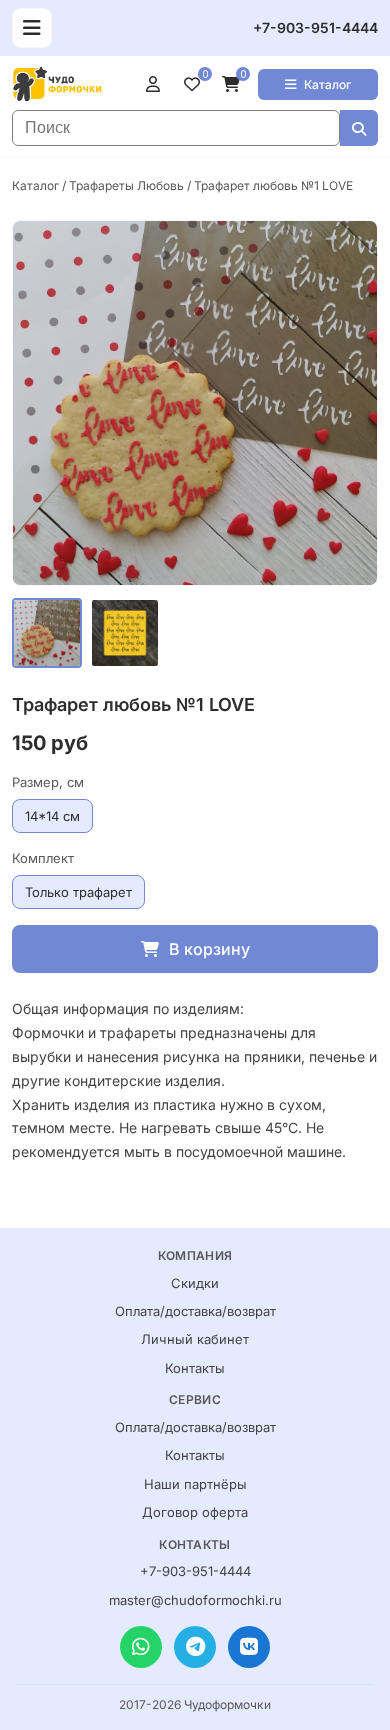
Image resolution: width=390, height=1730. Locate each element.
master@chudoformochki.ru (195, 1600)
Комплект (43, 858)
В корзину (209, 949)
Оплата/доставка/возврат (195, 1311)
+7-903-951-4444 (315, 27)
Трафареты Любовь (126, 185)
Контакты (195, 1368)
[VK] (249, 1647)
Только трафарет (78, 892)
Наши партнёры (195, 1484)
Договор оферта (195, 1512)
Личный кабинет (195, 1339)
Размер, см (48, 782)
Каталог (327, 84)
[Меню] (32, 28)
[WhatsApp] (141, 1647)
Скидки (195, 1283)
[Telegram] (195, 1647)
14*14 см (52, 816)
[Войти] (157, 84)
